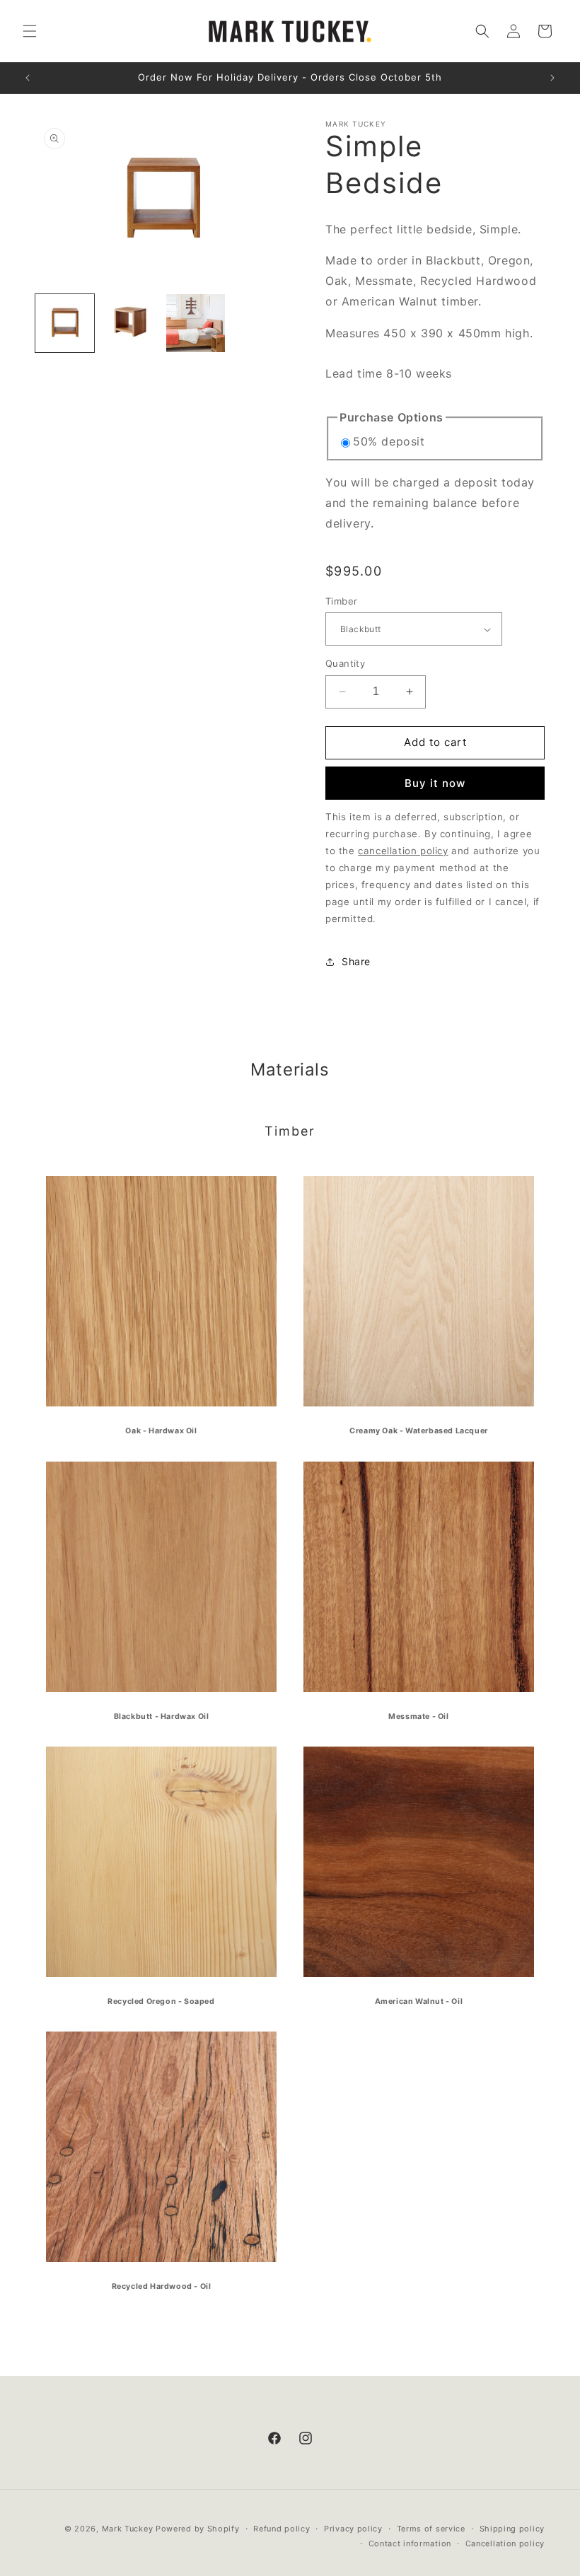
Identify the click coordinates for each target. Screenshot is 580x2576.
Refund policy (282, 2529)
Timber (341, 601)
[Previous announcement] (28, 78)
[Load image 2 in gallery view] (130, 324)
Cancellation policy (505, 2543)
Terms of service (431, 2529)
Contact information (410, 2543)
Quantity (345, 663)
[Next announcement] (552, 78)
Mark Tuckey (129, 2529)
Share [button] (356, 961)
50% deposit (389, 441)
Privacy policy (353, 2529)
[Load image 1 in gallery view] (65, 324)
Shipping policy (512, 2529)
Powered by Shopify (198, 2529)
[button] (30, 31)
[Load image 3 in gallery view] (196, 324)
